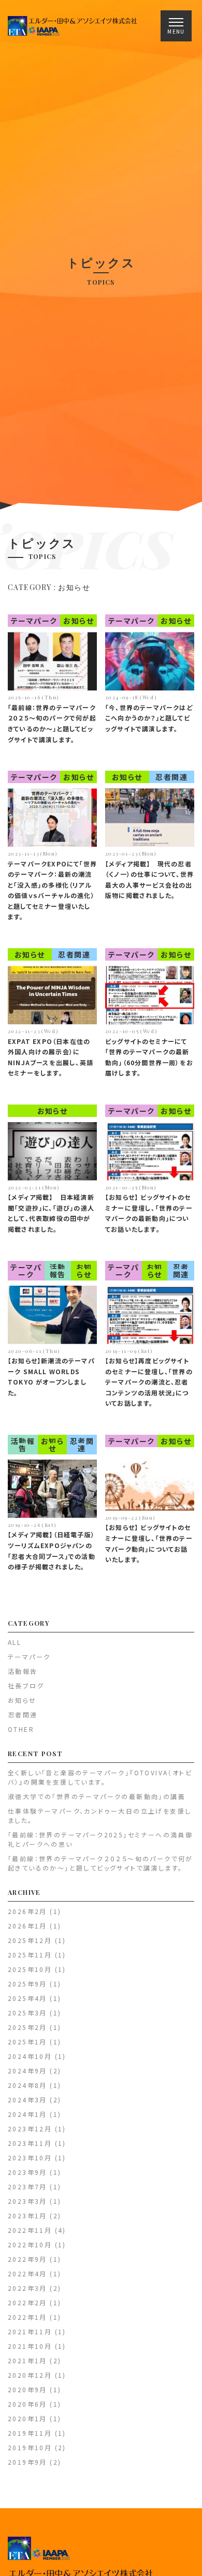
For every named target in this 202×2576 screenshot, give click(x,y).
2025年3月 (27, 2013)
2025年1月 (27, 2042)
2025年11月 (30, 1955)
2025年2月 (27, 2027)
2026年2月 (27, 1911)
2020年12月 (30, 2375)
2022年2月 (27, 2302)
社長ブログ (26, 1686)
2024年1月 (27, 2114)
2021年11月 (30, 2331)
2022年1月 (27, 2317)
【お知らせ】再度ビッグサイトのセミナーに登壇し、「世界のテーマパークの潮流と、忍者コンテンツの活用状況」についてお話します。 (149, 1382)
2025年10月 (30, 1969)
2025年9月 (27, 1984)
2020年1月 (27, 2418)
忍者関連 (171, 777)
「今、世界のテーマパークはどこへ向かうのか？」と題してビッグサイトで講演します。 (149, 718)
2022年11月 (30, 2230)
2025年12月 (30, 1940)
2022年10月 (30, 2244)
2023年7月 (27, 2187)
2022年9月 (27, 2259)
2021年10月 (30, 2346)
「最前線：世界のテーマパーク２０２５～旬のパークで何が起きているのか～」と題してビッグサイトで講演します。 (100, 1863)
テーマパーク (34, 621)
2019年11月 (30, 2433)
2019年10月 (30, 2447)
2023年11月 (30, 2143)
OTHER (21, 1729)
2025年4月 (27, 1998)
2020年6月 (27, 2404)
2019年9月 (27, 2462)
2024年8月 (27, 2085)
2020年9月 (27, 2389)
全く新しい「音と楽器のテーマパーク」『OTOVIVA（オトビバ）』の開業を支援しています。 (100, 1777)
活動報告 (58, 1271)
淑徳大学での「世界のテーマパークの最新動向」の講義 (97, 1796)
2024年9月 (27, 2071)
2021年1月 (27, 2360)
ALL (15, 1642)
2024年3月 (27, 2100)
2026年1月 (27, 1926)
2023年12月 (30, 2129)
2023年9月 (27, 2172)
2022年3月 (27, 2288)
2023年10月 (30, 2158)
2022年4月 (27, 2273)
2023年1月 (27, 2216)
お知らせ (78, 621)
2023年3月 (27, 2201)
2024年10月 (30, 2056)
